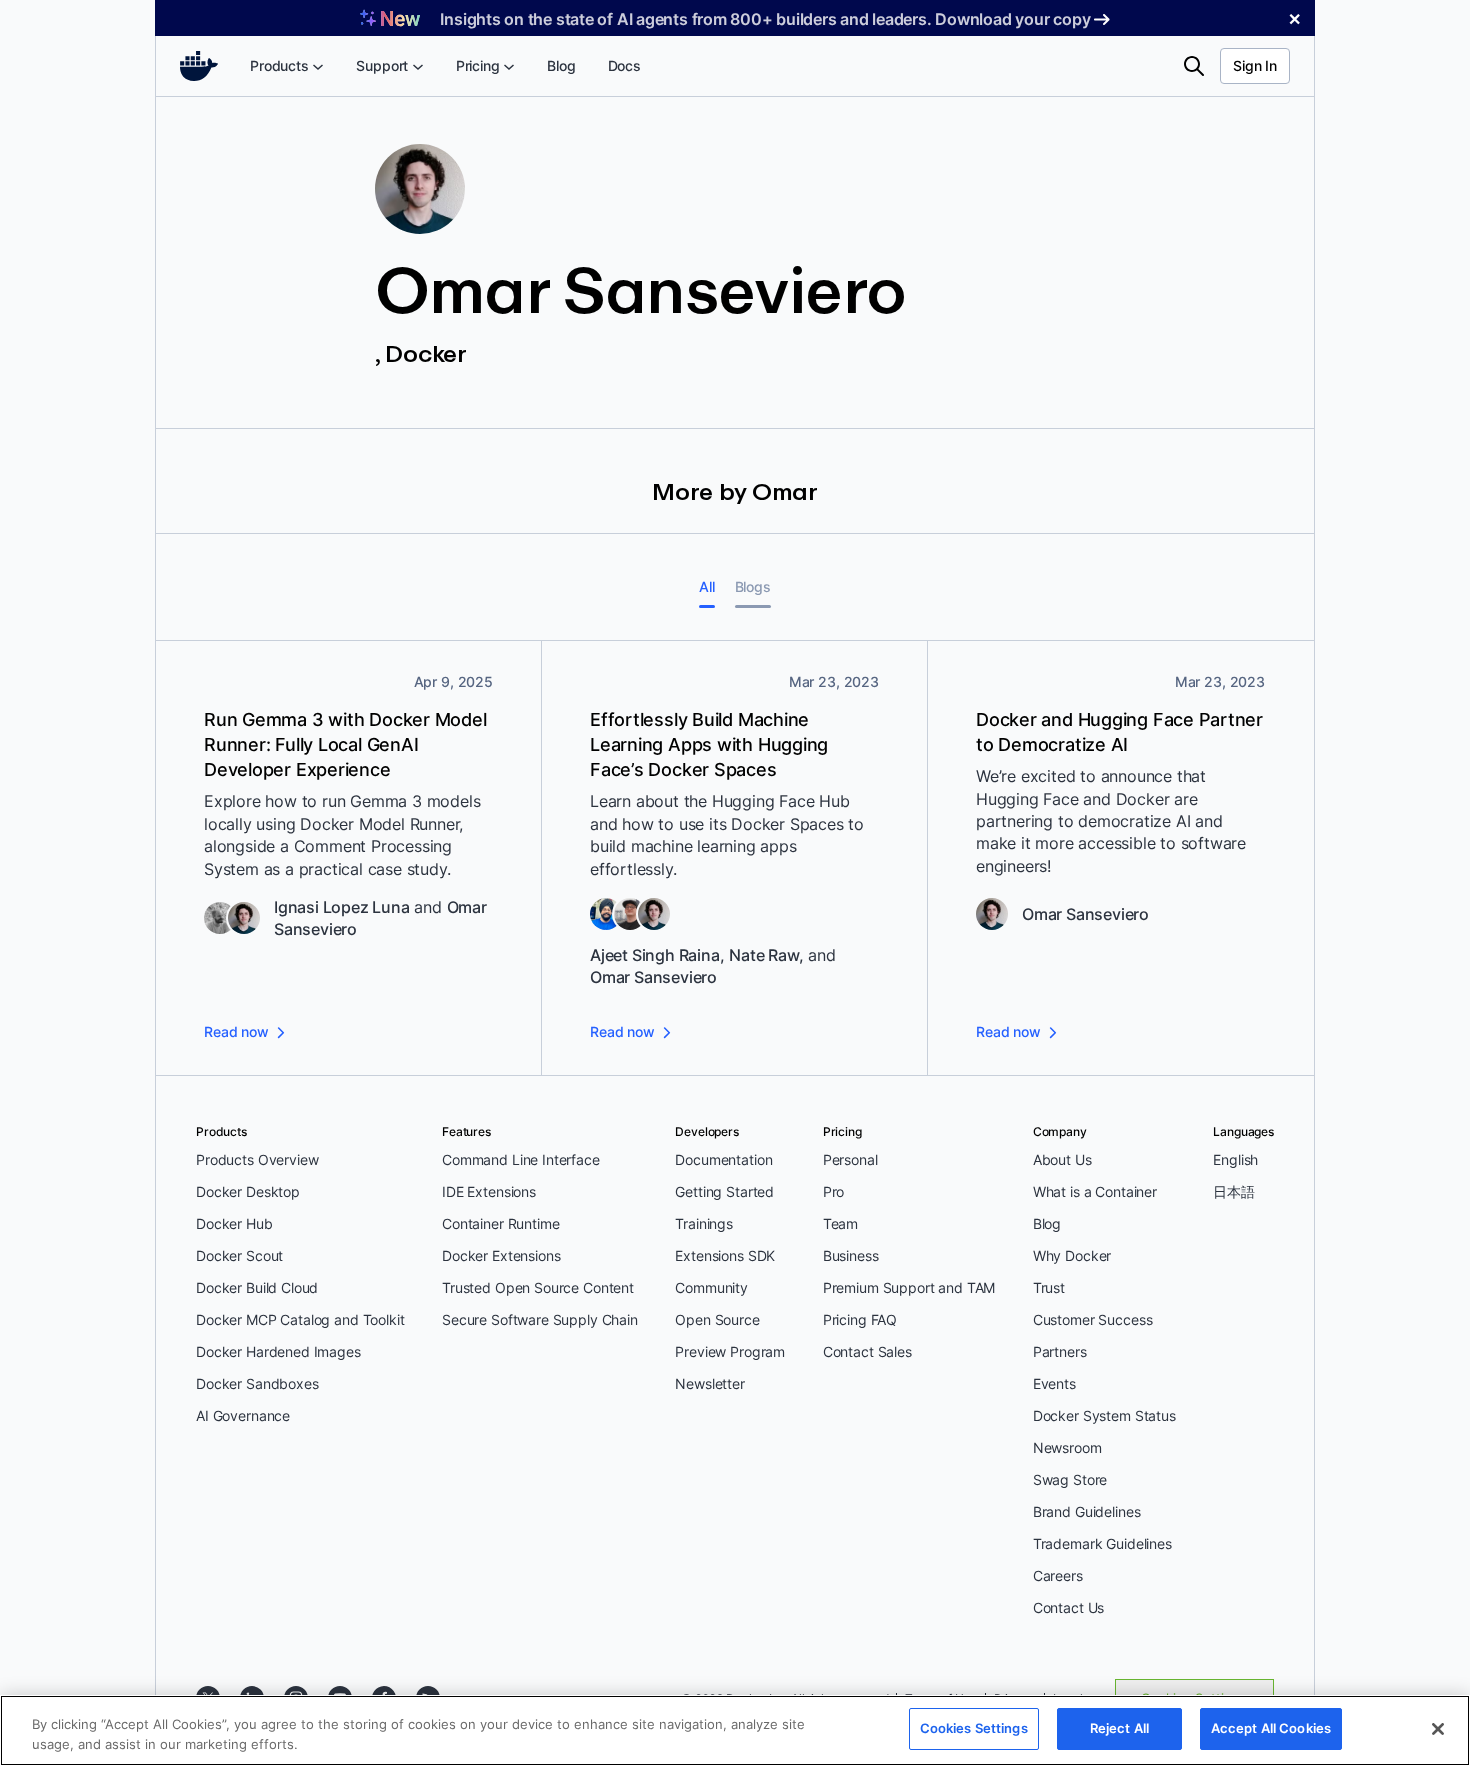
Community (711, 1287)
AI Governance (243, 1415)
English (1235, 1159)
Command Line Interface (521, 1159)
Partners (1060, 1351)
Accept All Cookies (1271, 1728)
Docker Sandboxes (257, 1383)
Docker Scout (239, 1255)
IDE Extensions (489, 1191)
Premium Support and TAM (909, 1287)
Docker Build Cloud (257, 1287)
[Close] (1438, 1729)
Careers (1058, 1575)
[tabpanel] (735, 858)
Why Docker (1072, 1255)
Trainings (704, 1223)
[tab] (707, 586)
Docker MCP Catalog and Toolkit (300, 1319)
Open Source (717, 1319)
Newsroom (1067, 1447)
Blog (1047, 1223)
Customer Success (1093, 1319)
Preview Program (730, 1351)
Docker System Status (1104, 1415)
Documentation (723, 1159)
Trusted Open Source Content (538, 1287)
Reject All (1119, 1728)
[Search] (1194, 66)
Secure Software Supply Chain (540, 1319)
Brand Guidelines (1087, 1511)
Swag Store (1070, 1479)
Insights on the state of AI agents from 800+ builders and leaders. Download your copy (765, 19)
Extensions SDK (725, 1255)
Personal (850, 1159)
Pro (834, 1191)
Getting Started (724, 1191)
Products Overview (257, 1159)
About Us (1062, 1159)
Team (840, 1223)
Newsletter (710, 1383)
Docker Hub (234, 1223)
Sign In (1255, 65)
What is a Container (1095, 1191)
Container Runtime (500, 1223)
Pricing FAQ (860, 1319)
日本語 (1234, 1191)
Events (1054, 1383)
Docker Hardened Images (278, 1351)
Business (851, 1255)
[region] (735, 1730)
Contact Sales (867, 1351)
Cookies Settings (974, 1728)
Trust (1049, 1287)
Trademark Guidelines (1102, 1543)
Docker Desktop (248, 1191)
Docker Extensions (501, 1255)
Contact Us (1069, 1607)
